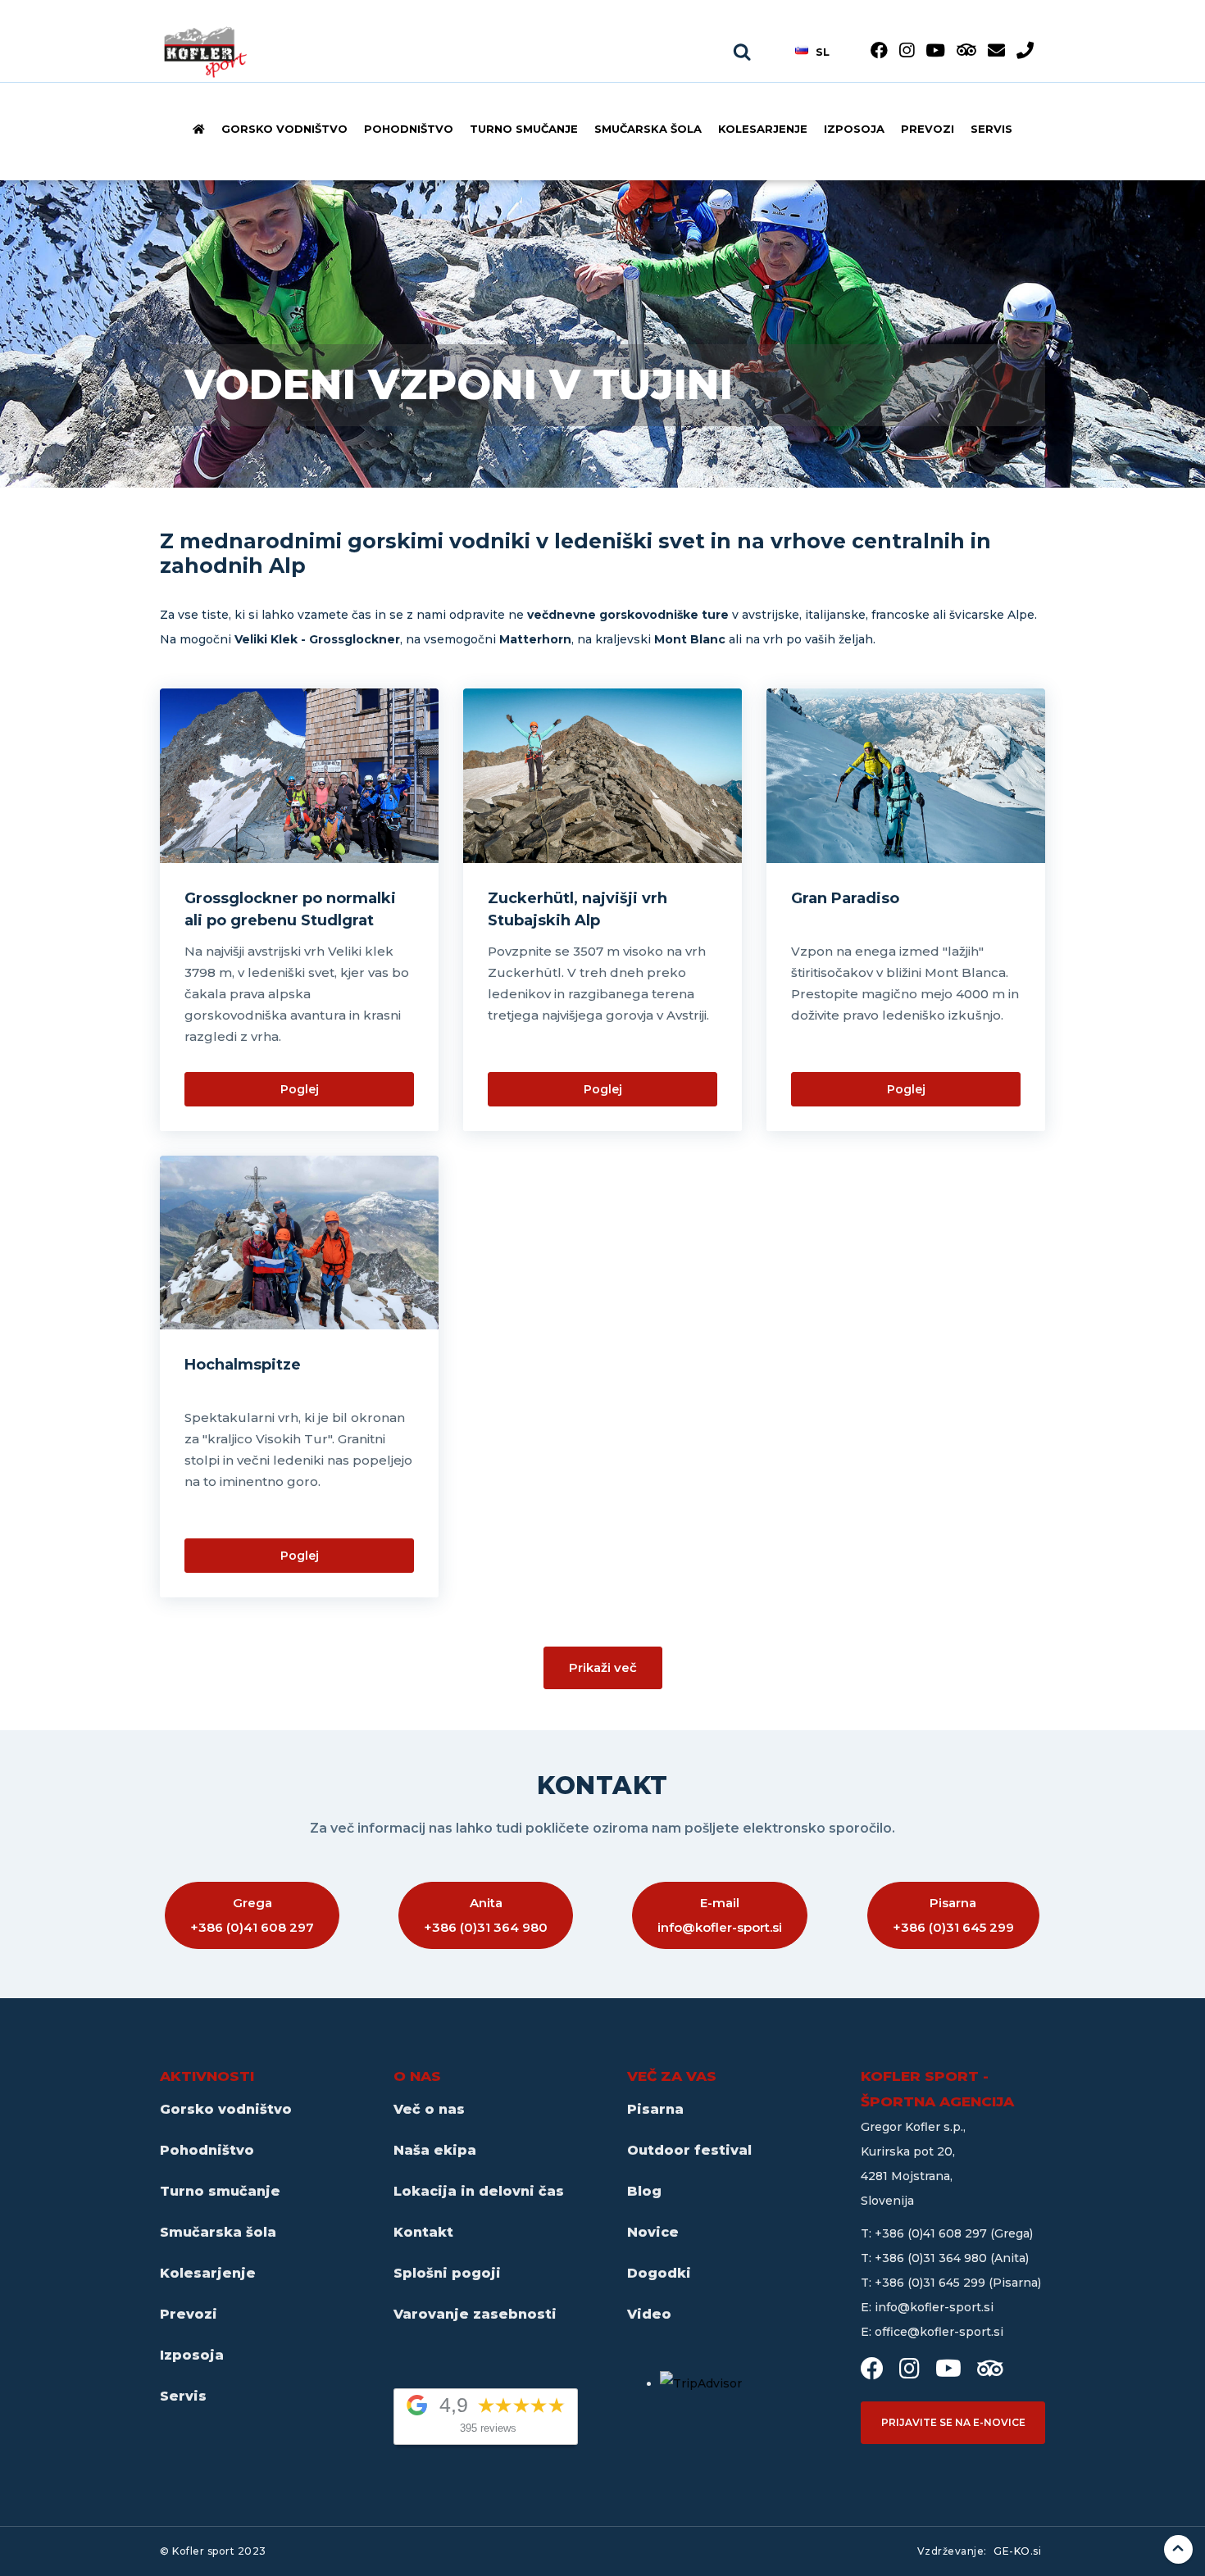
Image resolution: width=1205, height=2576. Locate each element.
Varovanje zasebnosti (475, 2314)
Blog (644, 2191)
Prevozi (928, 129)
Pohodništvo (409, 129)
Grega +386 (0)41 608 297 (252, 1915)
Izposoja (854, 129)
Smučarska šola (648, 129)
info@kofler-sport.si (934, 2307)
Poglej (300, 1089)
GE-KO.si (1017, 2551)
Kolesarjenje (763, 129)
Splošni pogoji (447, 2273)
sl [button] (823, 51)
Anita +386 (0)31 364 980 (486, 1915)
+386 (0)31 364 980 (932, 2258)
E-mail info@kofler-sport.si (720, 1915)
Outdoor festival (689, 2150)
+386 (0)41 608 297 (932, 2233)
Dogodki (659, 2273)
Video (649, 2314)
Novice (653, 2232)
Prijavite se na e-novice (953, 2422)
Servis (991, 129)
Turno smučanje (524, 129)
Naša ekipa (435, 2150)
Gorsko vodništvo (284, 129)
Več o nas (429, 2109)
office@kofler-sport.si (939, 2332)
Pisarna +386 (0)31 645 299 (953, 1915)
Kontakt (423, 2232)
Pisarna (655, 2109)
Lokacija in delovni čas (479, 2191)
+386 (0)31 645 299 (932, 2283)
